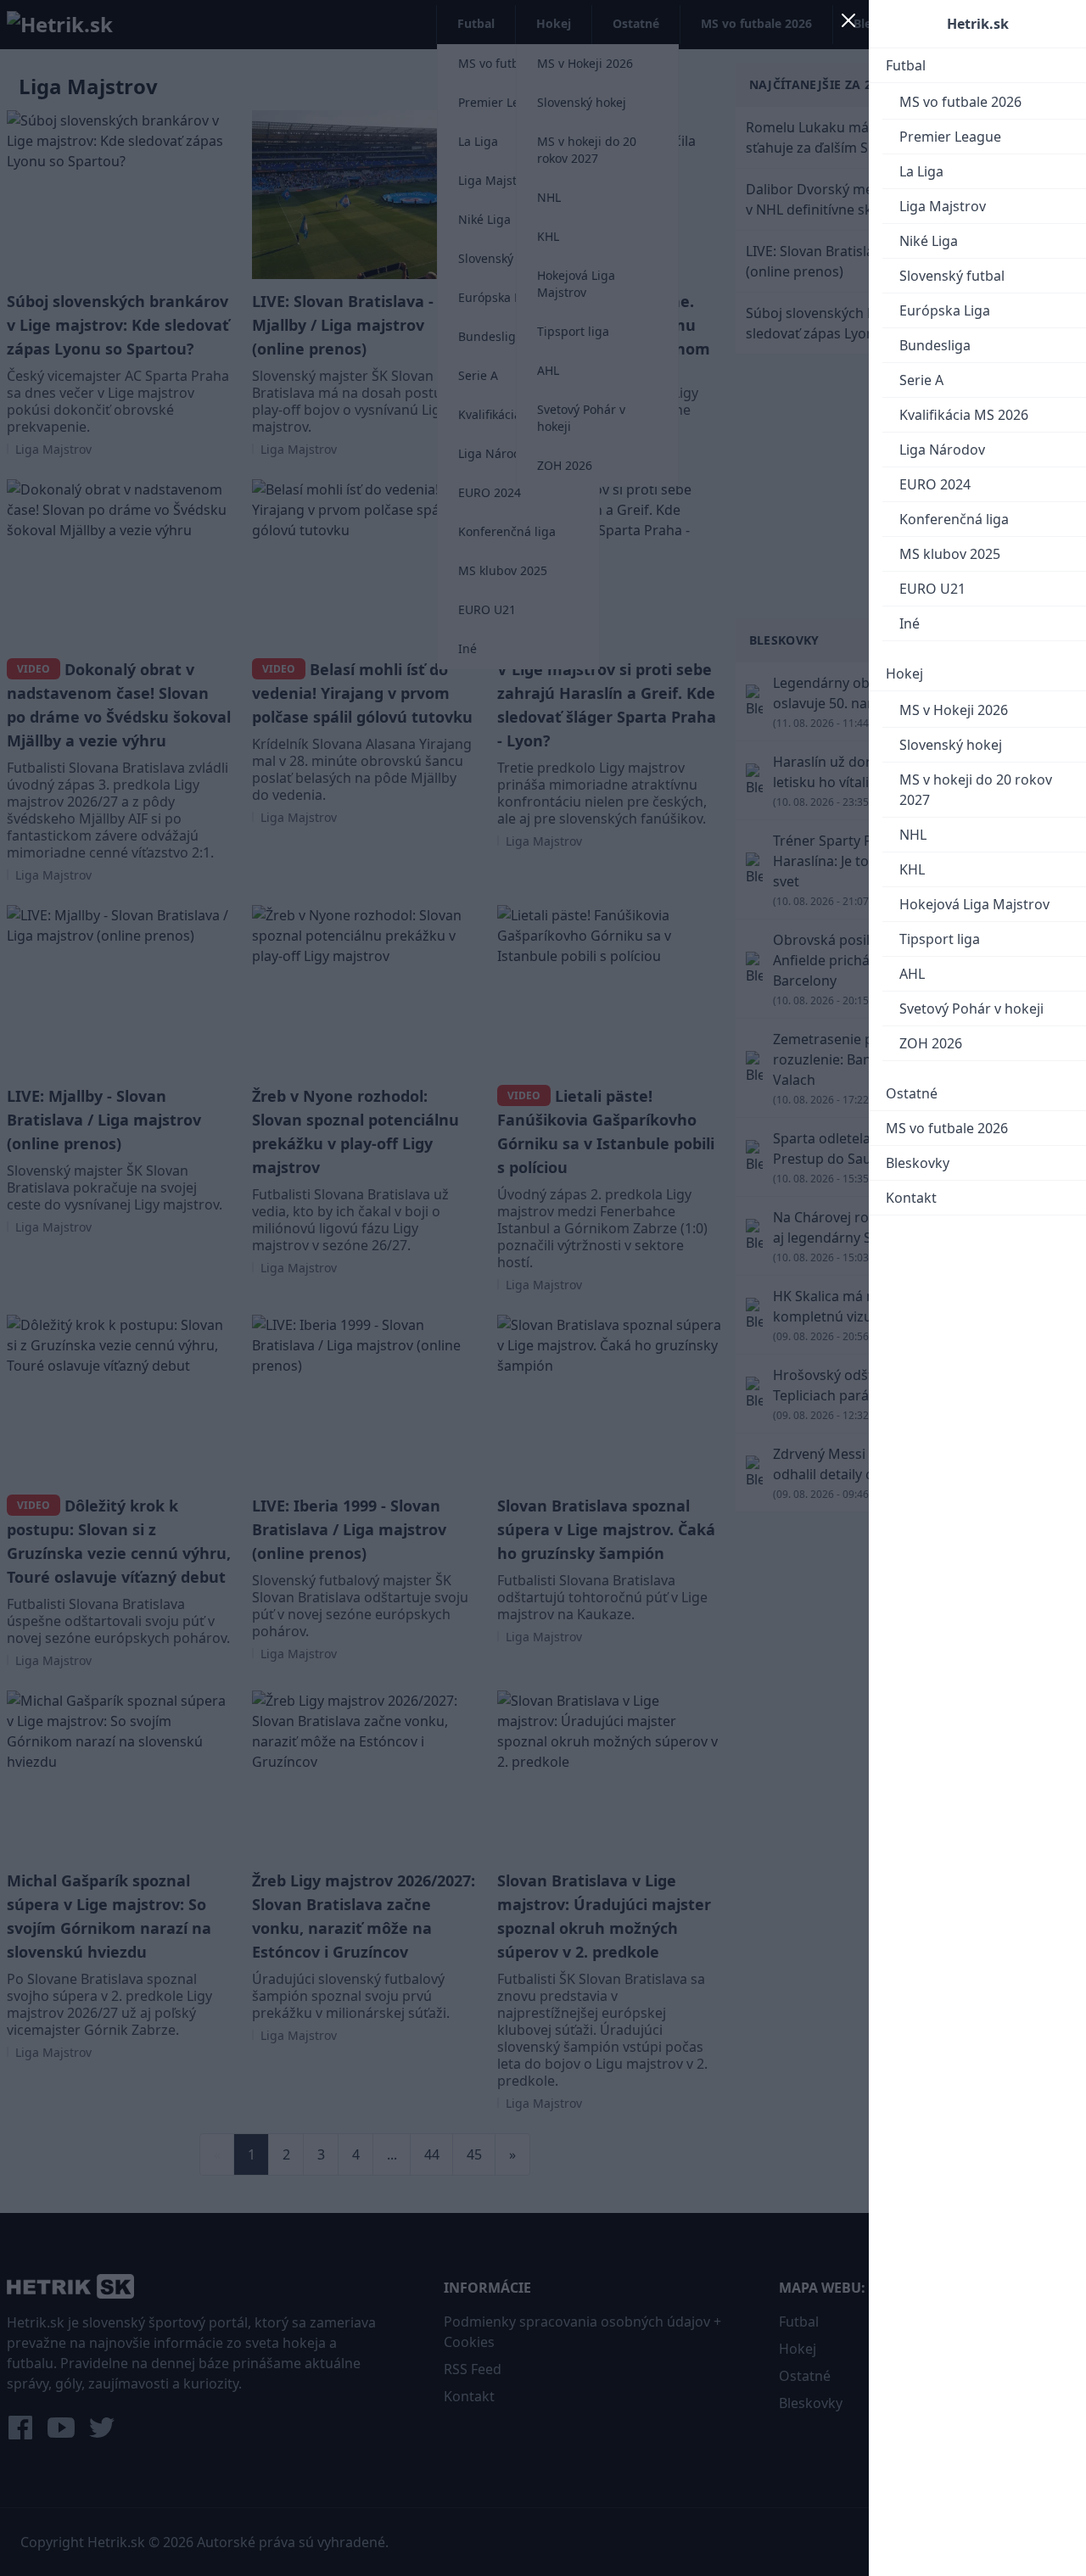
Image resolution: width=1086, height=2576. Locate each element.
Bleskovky (918, 1163)
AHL (912, 974)
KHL (912, 869)
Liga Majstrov (943, 206)
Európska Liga (945, 310)
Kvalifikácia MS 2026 (964, 415)
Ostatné (912, 1093)
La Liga (921, 171)
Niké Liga (929, 241)
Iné (910, 623)
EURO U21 (932, 589)
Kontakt (911, 1198)
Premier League (950, 137)
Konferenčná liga (954, 519)
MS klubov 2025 (950, 554)
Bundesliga (935, 345)
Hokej (904, 673)
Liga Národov (942, 450)
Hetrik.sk (978, 24)
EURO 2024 (935, 484)
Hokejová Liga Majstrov (974, 904)
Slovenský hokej (951, 745)
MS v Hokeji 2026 (954, 710)
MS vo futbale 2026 (960, 102)
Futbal (906, 65)
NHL (913, 835)
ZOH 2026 (931, 1043)
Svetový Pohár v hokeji (971, 1009)
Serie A (921, 380)
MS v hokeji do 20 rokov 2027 (976, 790)
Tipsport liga (940, 939)
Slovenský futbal (952, 276)
